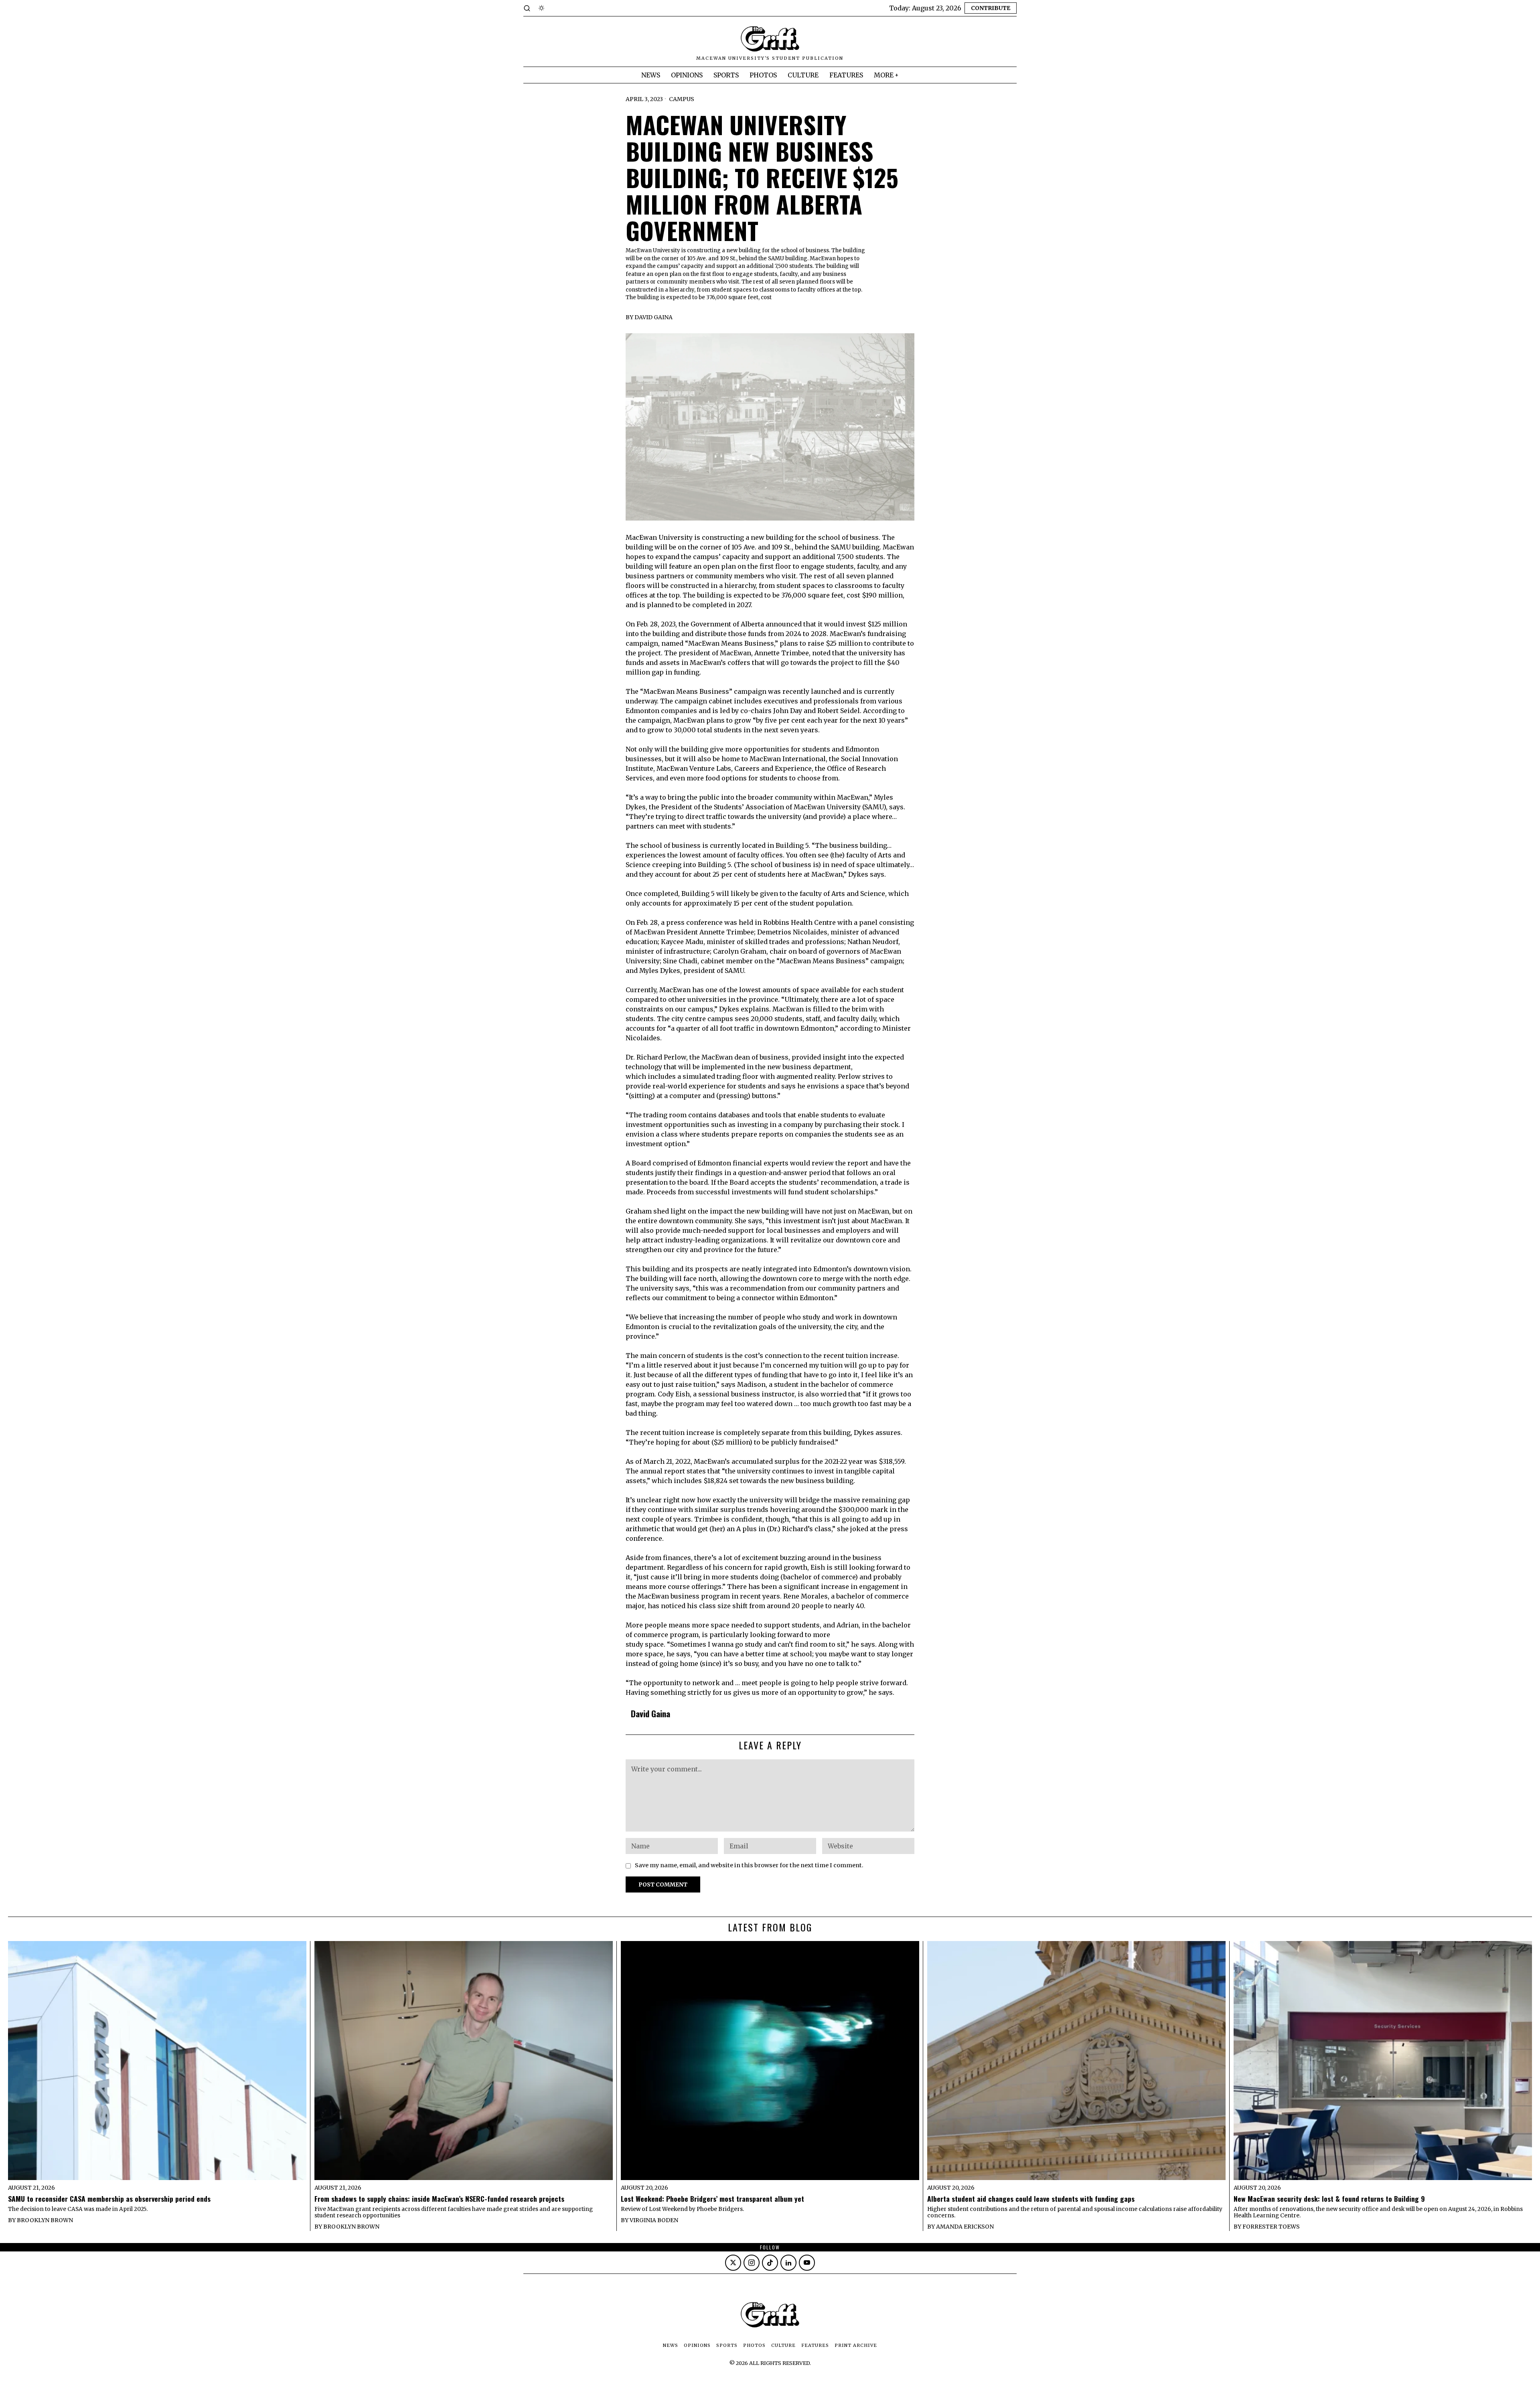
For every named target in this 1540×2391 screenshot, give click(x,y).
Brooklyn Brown (45, 2220)
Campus (682, 99)
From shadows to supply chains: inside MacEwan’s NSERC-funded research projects (439, 2199)
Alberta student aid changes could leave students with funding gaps (1031, 2199)
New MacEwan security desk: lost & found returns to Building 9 (1329, 2199)
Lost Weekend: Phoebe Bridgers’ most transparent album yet (712, 2199)
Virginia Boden (654, 2220)
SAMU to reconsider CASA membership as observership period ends (109, 2199)
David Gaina (653, 317)
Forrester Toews (1271, 2227)
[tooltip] (733, 2263)
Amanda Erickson (965, 2227)
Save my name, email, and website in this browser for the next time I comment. (749, 1865)
